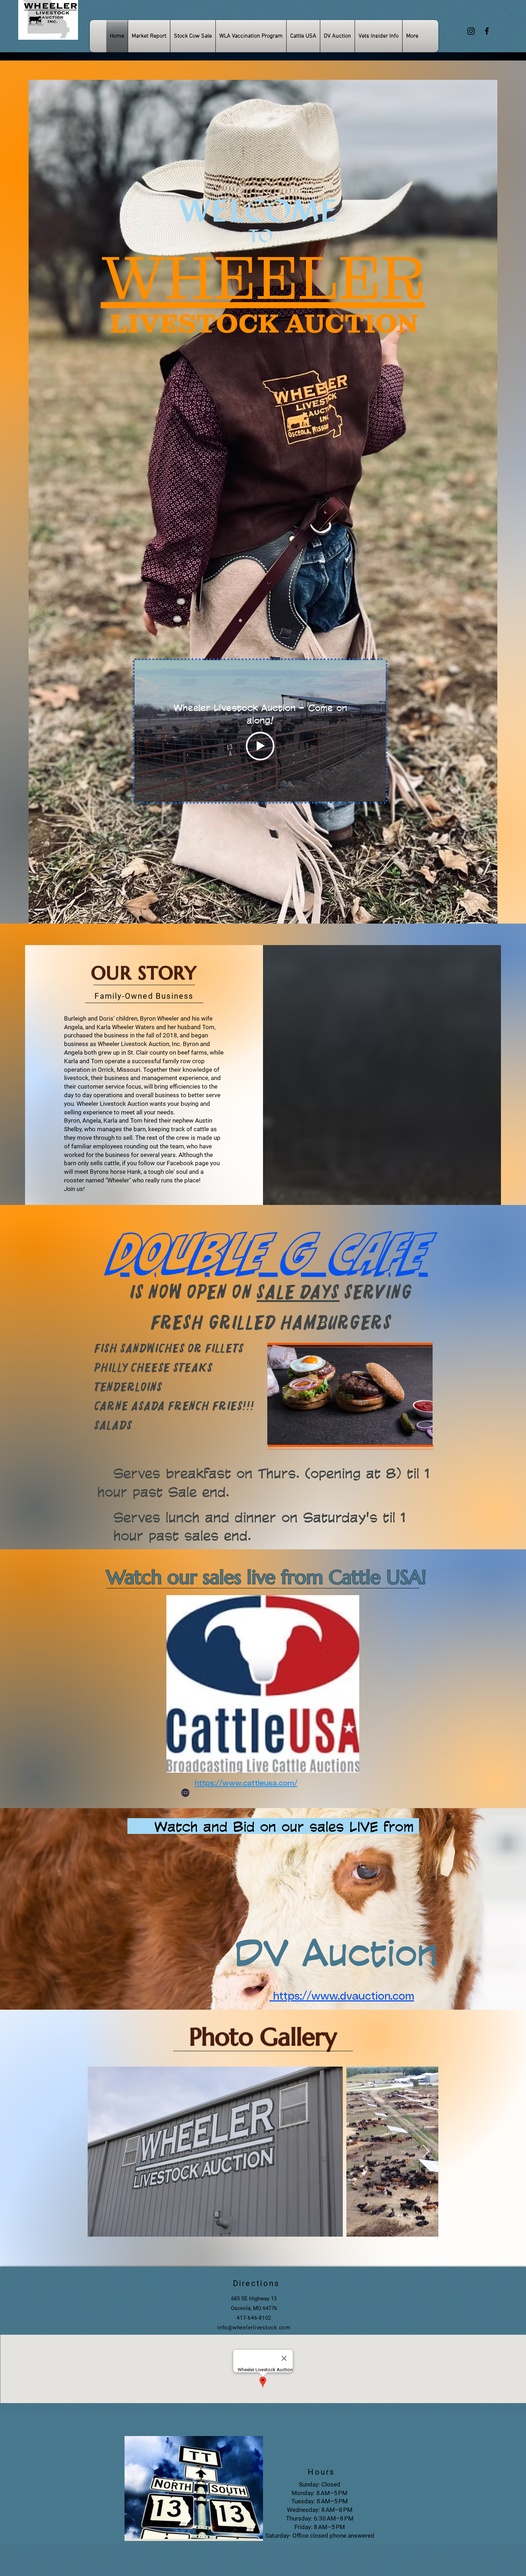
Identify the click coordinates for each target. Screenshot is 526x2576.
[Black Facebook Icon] (487, 31)
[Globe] (185, 1793)
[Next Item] (426, 2152)
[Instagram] (471, 31)
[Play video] (260, 746)
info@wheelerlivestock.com (254, 2328)
